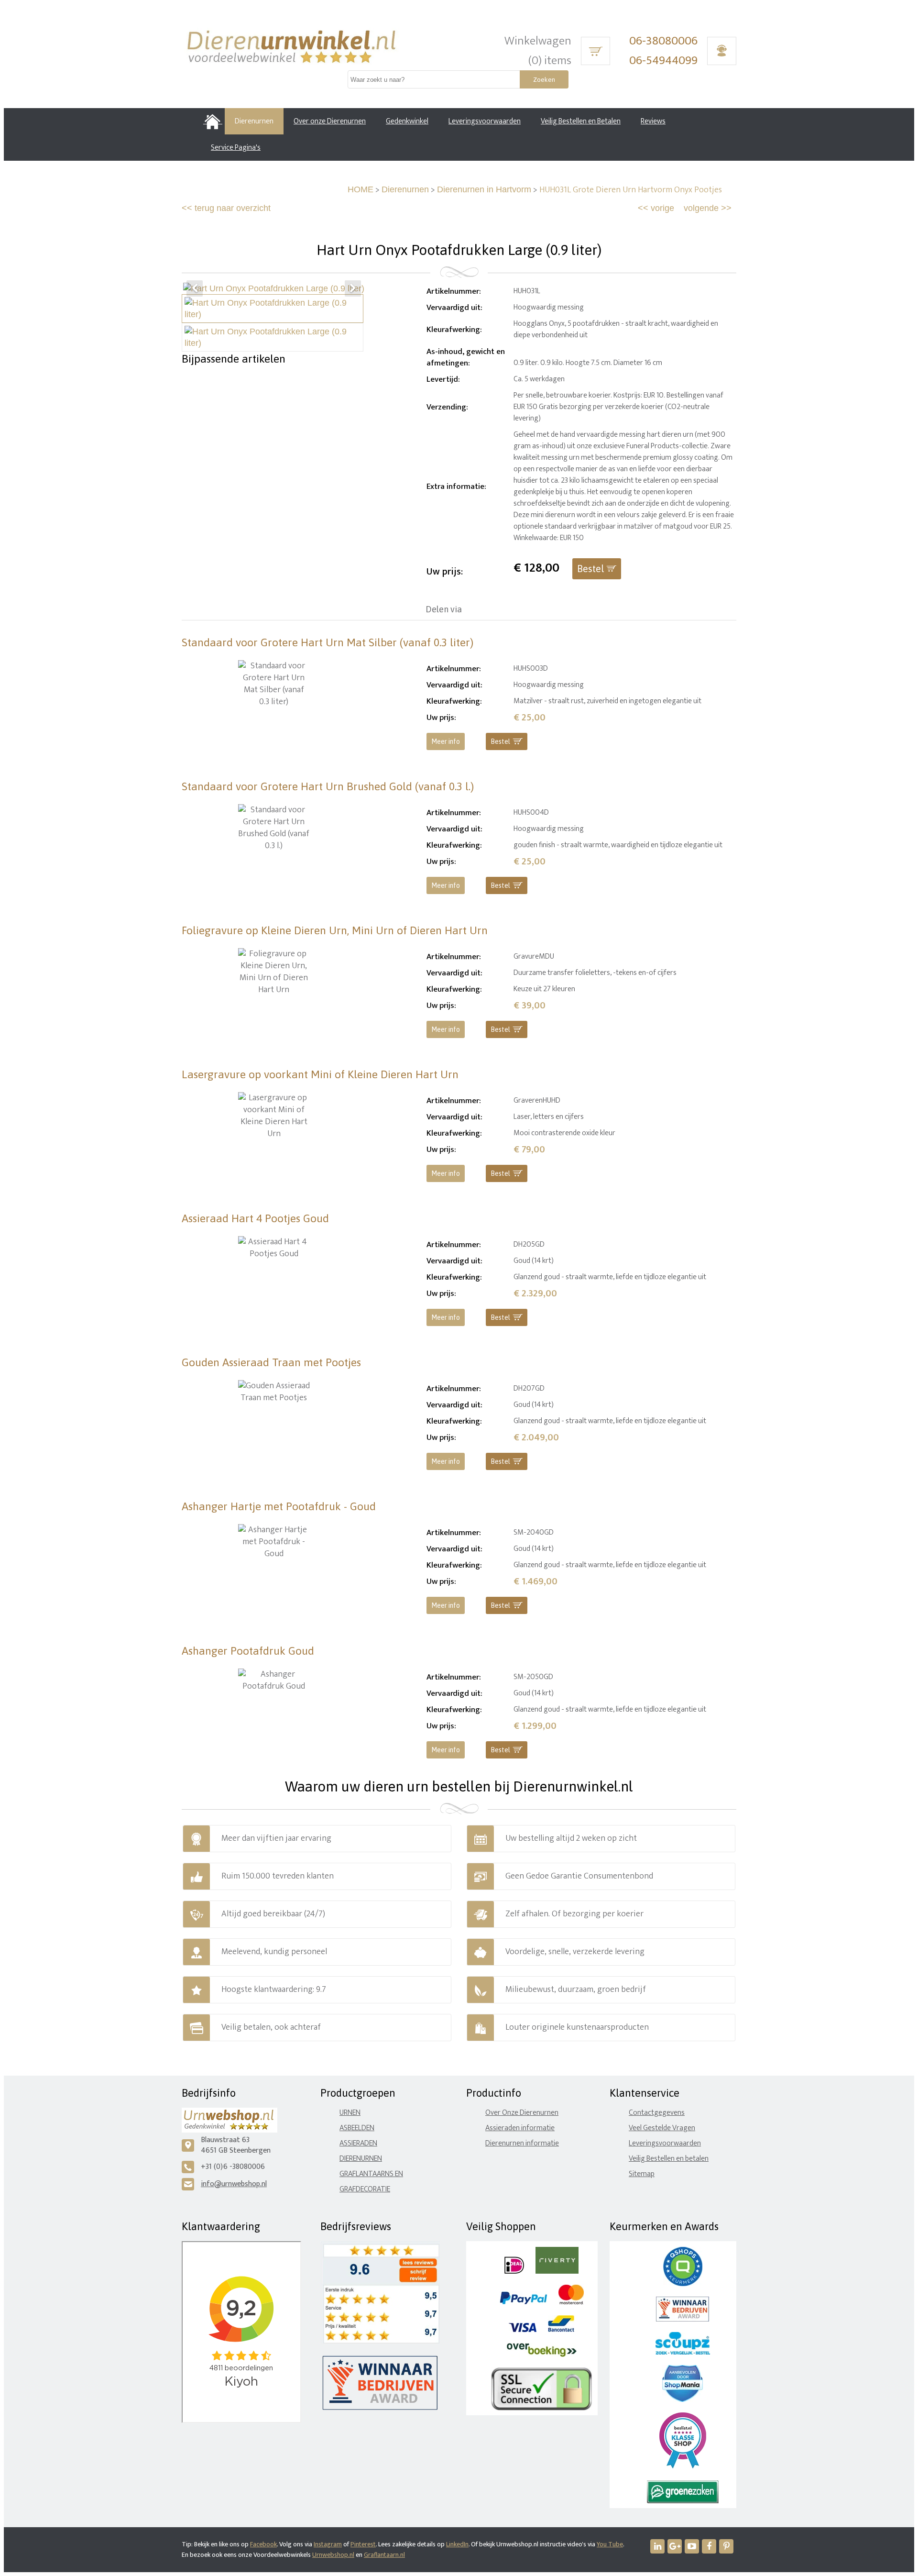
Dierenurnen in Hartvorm (484, 189)
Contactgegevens (657, 2113)
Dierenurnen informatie (522, 2143)
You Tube (610, 2544)
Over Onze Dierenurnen (522, 2113)
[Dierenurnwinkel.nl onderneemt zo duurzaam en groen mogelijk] (683, 2501)
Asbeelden (357, 2128)
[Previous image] (195, 288)
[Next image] (353, 288)
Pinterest (363, 2544)
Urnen (350, 2113)
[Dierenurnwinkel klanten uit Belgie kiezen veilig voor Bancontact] (561, 2330)
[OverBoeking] (542, 2355)
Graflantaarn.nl (384, 2555)
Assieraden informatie (520, 2128)
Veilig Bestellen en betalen (669, 2159)
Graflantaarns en (371, 2174)
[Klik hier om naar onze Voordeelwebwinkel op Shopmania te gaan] (683, 2400)
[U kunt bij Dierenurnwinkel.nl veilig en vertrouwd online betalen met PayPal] (523, 2302)
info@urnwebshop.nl (234, 2184)
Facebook (263, 2544)
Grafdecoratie (365, 2189)
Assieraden (358, 2143)
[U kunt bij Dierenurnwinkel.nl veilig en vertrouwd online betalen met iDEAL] (514, 2272)
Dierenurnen (405, 189)
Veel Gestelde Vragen (662, 2128)
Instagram (328, 2544)
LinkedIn (457, 2544)
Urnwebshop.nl (333, 2555)
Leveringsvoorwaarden (665, 2143)
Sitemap (642, 2174)
